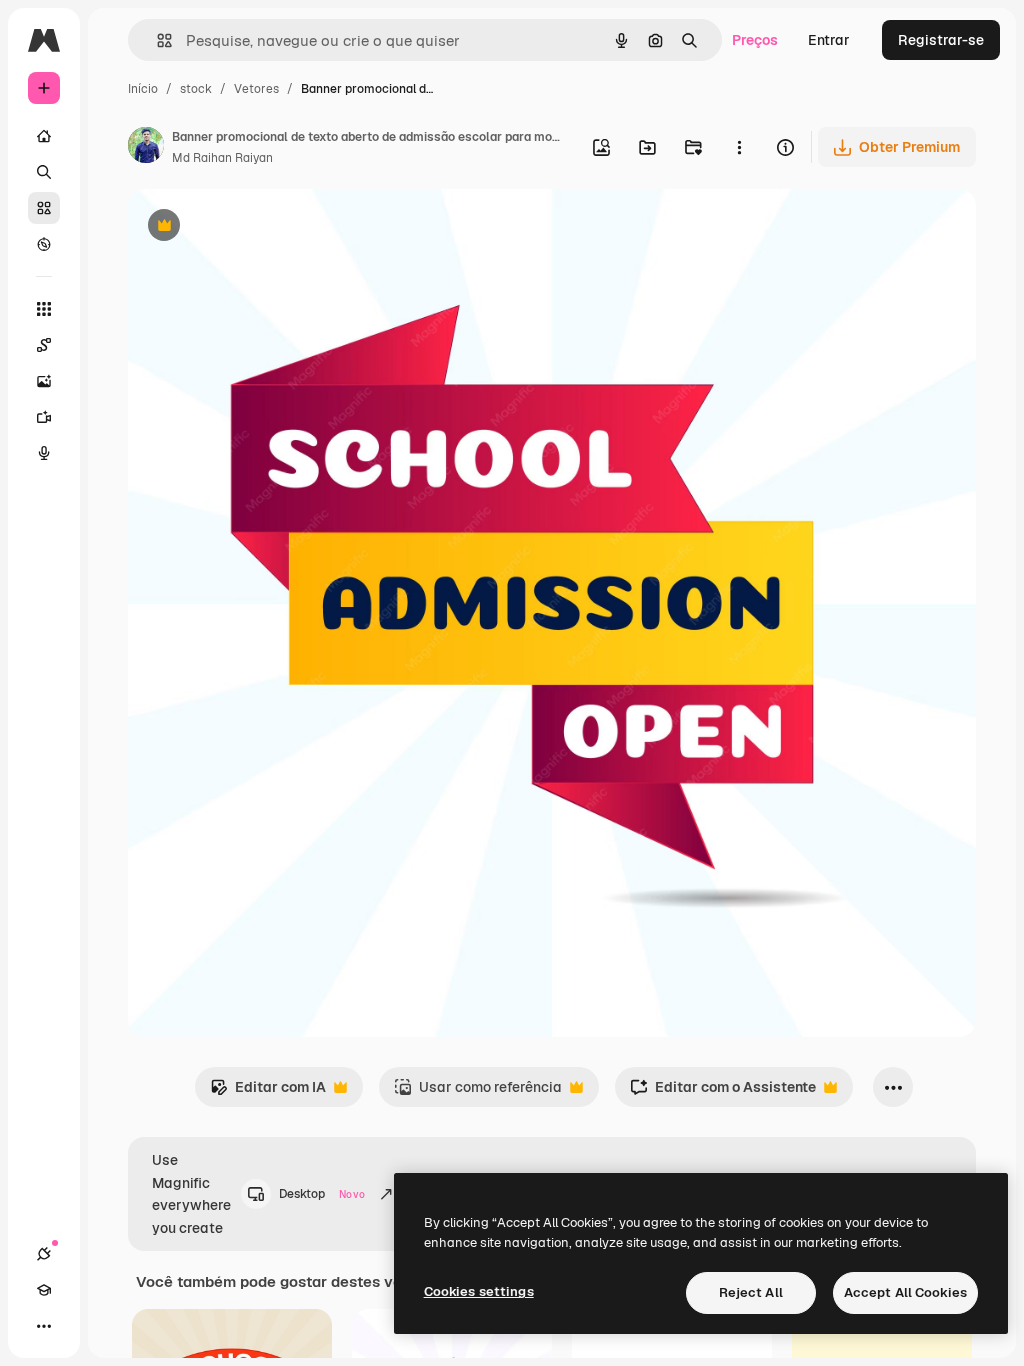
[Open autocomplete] (156, 40)
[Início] (44, 136)
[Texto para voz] (44, 453)
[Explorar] (44, 244)
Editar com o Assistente (723, 1092)
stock (196, 89)
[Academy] (44, 1290)
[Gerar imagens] (44, 381)
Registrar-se (941, 40)
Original (256, 227)
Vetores (256, 89)
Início (143, 89)
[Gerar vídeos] (44, 417)
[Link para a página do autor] (146, 148)
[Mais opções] (739, 147)
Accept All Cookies (905, 1292)
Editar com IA (268, 1092)
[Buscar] (44, 172)
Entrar (829, 40)
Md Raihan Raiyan (222, 158)
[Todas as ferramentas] (44, 309)
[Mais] (44, 1326)
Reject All (751, 1292)
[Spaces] (44, 345)
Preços (755, 40)
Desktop (322, 1194)
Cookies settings (479, 1291)
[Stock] (44, 208)
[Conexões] (44, 1254)
